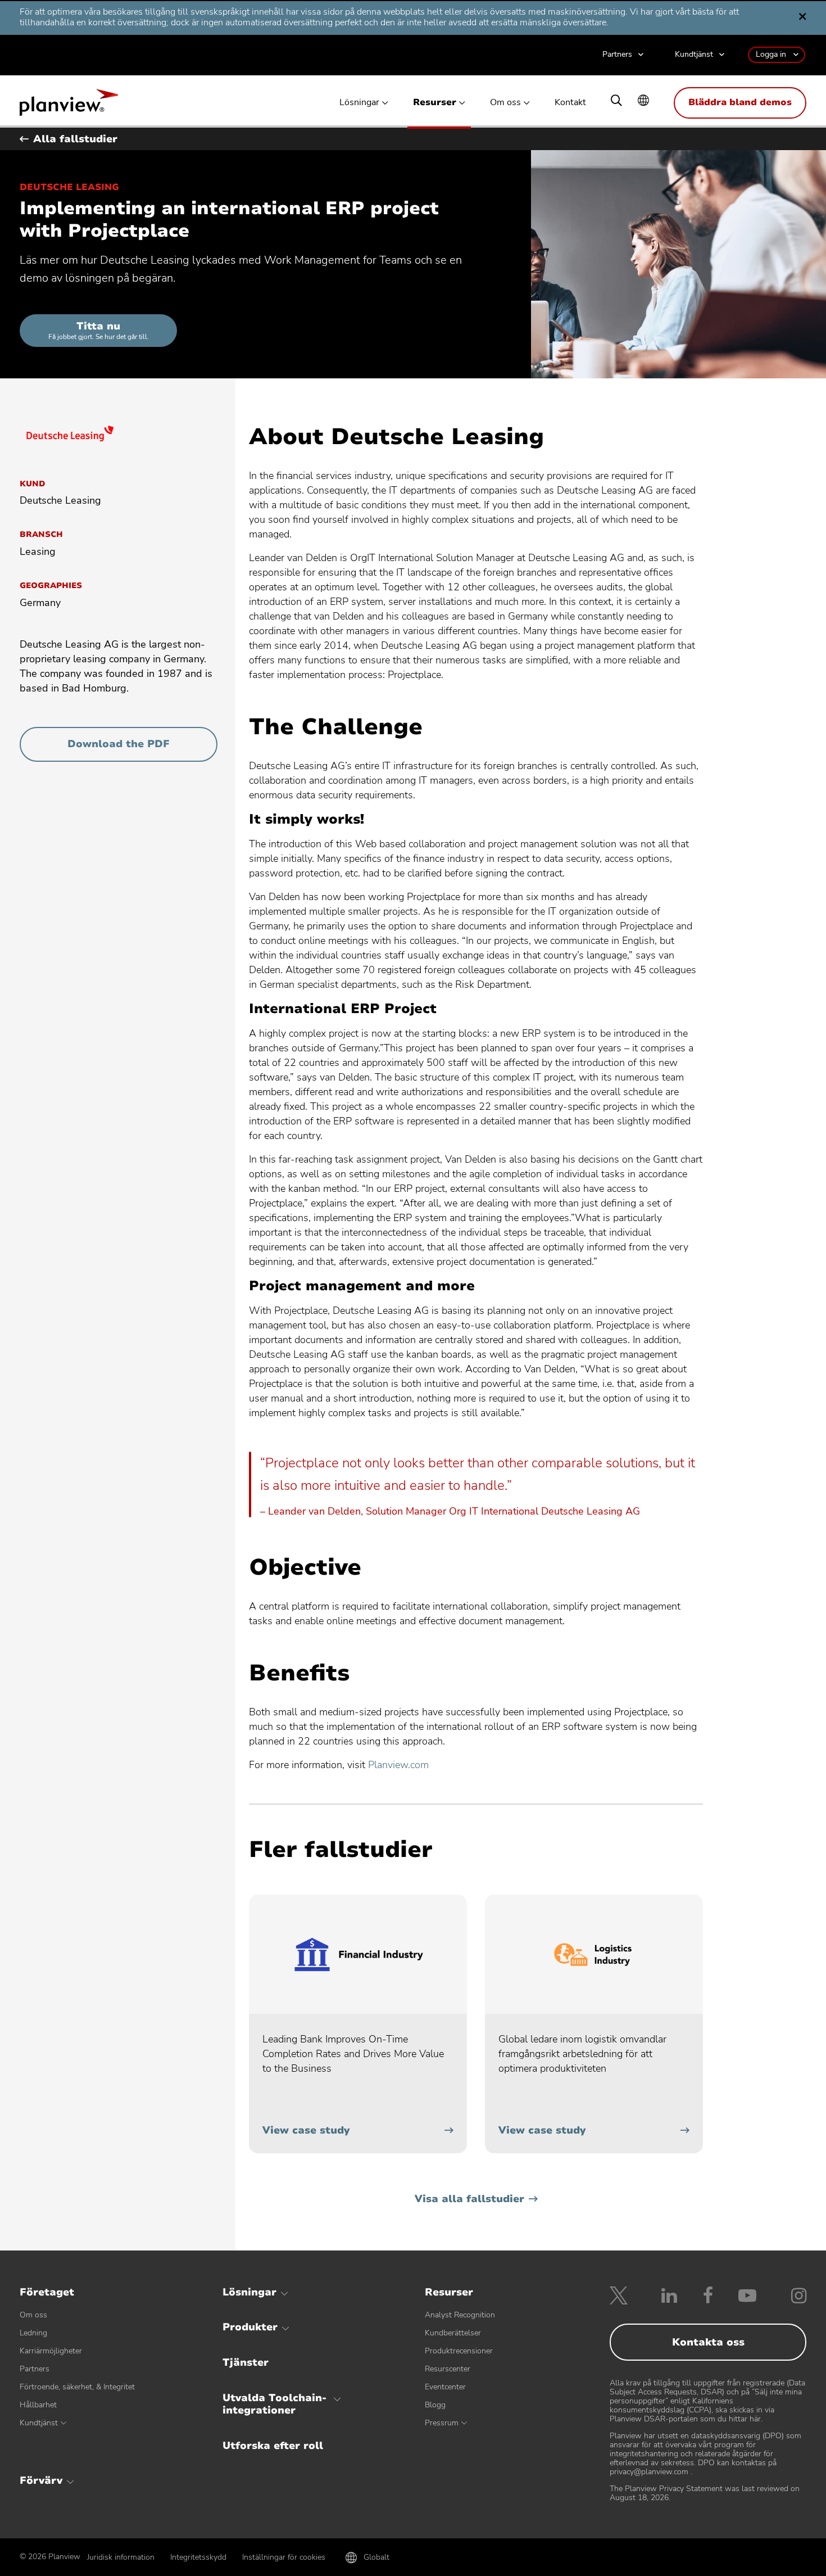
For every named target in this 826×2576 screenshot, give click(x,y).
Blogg (435, 2405)
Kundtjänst (694, 55)
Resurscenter (448, 2369)
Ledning (33, 2333)
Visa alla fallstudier (469, 2199)
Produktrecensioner (459, 2351)
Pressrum (442, 2423)
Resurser (435, 103)
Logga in (771, 54)
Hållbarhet (38, 2405)
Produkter (250, 2327)
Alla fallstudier (75, 139)
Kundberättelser (453, 2333)
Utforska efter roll (273, 2446)
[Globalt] (643, 101)
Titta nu (99, 330)
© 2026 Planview (50, 2557)
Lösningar (359, 103)
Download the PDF (138, 749)
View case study (306, 2130)
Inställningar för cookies (284, 2557)
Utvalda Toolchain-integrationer (274, 2404)
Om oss (505, 103)
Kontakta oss (708, 2342)
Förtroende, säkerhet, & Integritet (77, 2387)
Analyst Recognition (460, 2315)
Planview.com (398, 1765)
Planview (69, 106)
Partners (617, 55)
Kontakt (570, 103)
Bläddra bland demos (740, 102)
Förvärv (41, 2480)
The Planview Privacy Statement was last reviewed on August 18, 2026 (705, 2493)
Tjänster (246, 2362)
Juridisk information (121, 2557)
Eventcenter (445, 2387)
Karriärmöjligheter (51, 2351)
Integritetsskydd (198, 2557)
